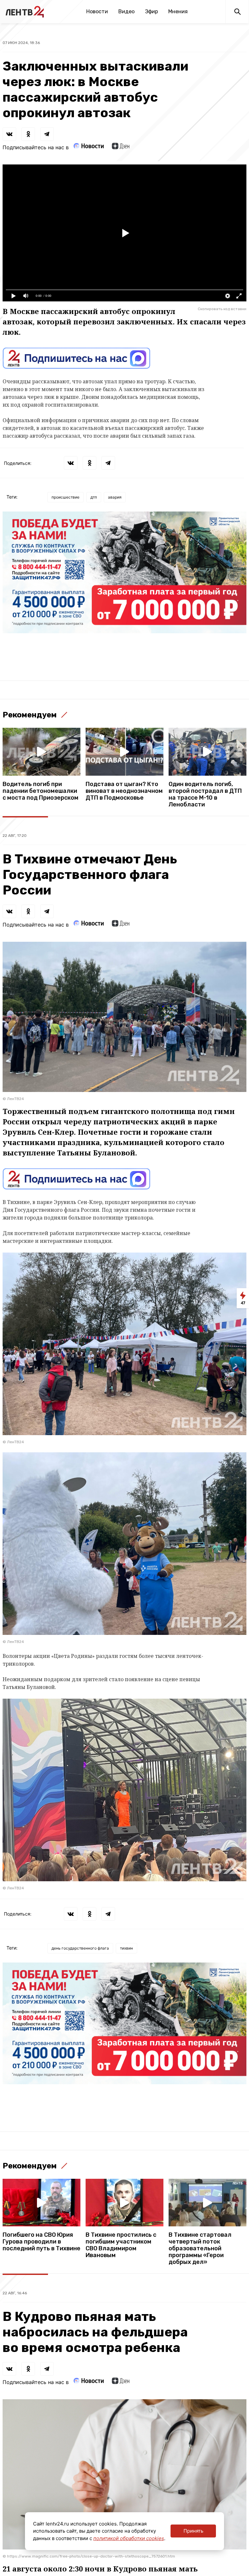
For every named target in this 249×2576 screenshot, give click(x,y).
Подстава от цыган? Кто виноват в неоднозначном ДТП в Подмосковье (124, 791)
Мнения (178, 11)
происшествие (65, 497)
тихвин (126, 1948)
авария (115, 497)
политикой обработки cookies (129, 2538)
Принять (193, 2531)
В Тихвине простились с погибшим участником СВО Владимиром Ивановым (121, 2245)
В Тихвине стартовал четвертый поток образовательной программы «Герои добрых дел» (200, 2249)
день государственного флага (80, 1948)
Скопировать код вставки (222, 309)
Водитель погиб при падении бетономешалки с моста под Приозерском (41, 791)
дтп (94, 497)
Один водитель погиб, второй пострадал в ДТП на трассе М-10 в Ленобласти (205, 794)
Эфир (151, 11)
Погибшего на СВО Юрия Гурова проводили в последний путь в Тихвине (41, 2242)
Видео (126, 11)
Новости (97, 11)
